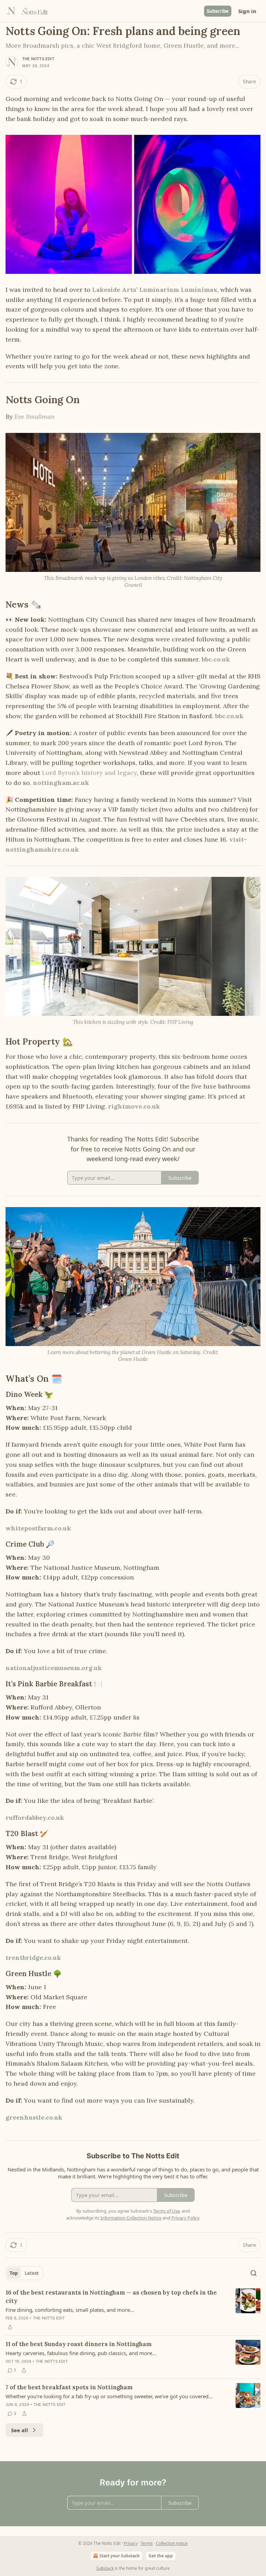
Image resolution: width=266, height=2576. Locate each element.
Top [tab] (14, 2273)
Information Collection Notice (131, 2218)
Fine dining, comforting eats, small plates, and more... (70, 2310)
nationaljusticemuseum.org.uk (54, 1668)
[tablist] (24, 2273)
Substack (105, 2568)
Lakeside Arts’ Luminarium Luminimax (155, 290)
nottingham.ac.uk (61, 783)
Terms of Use (166, 2211)
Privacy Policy (185, 2218)
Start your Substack (119, 2556)
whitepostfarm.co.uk (38, 1528)
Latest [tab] (32, 2273)
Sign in (247, 11)
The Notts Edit (38, 59)
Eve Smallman (34, 416)
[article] (133, 2310)
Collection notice (172, 2543)
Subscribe (218, 11)
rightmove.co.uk (134, 1106)
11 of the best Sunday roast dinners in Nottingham (79, 2344)
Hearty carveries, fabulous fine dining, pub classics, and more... (81, 2353)
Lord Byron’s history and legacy (89, 773)
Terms (147, 2543)
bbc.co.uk (216, 659)
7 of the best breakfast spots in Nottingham (69, 2387)
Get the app (161, 2556)
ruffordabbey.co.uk (35, 1818)
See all (20, 2430)
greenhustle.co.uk (34, 2117)
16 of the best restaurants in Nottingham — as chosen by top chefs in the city (111, 2297)
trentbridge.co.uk (33, 1958)
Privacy (131, 2543)
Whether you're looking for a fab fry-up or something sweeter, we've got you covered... (109, 2396)
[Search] (254, 2273)
